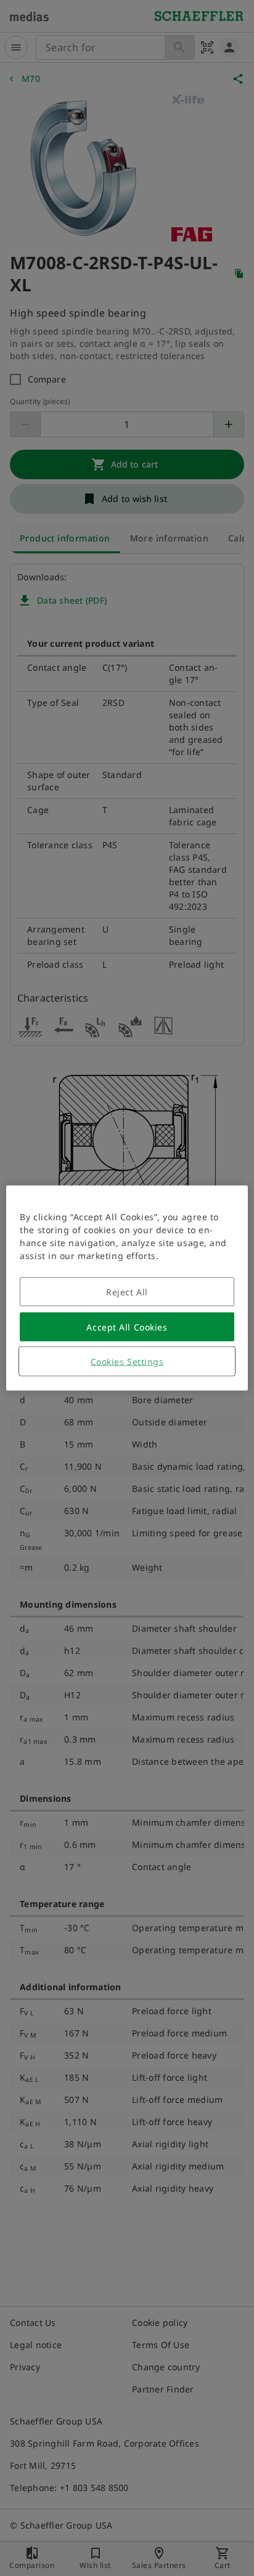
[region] (127, 1288)
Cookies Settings (127, 1362)
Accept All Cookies (127, 1327)
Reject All (127, 1292)
